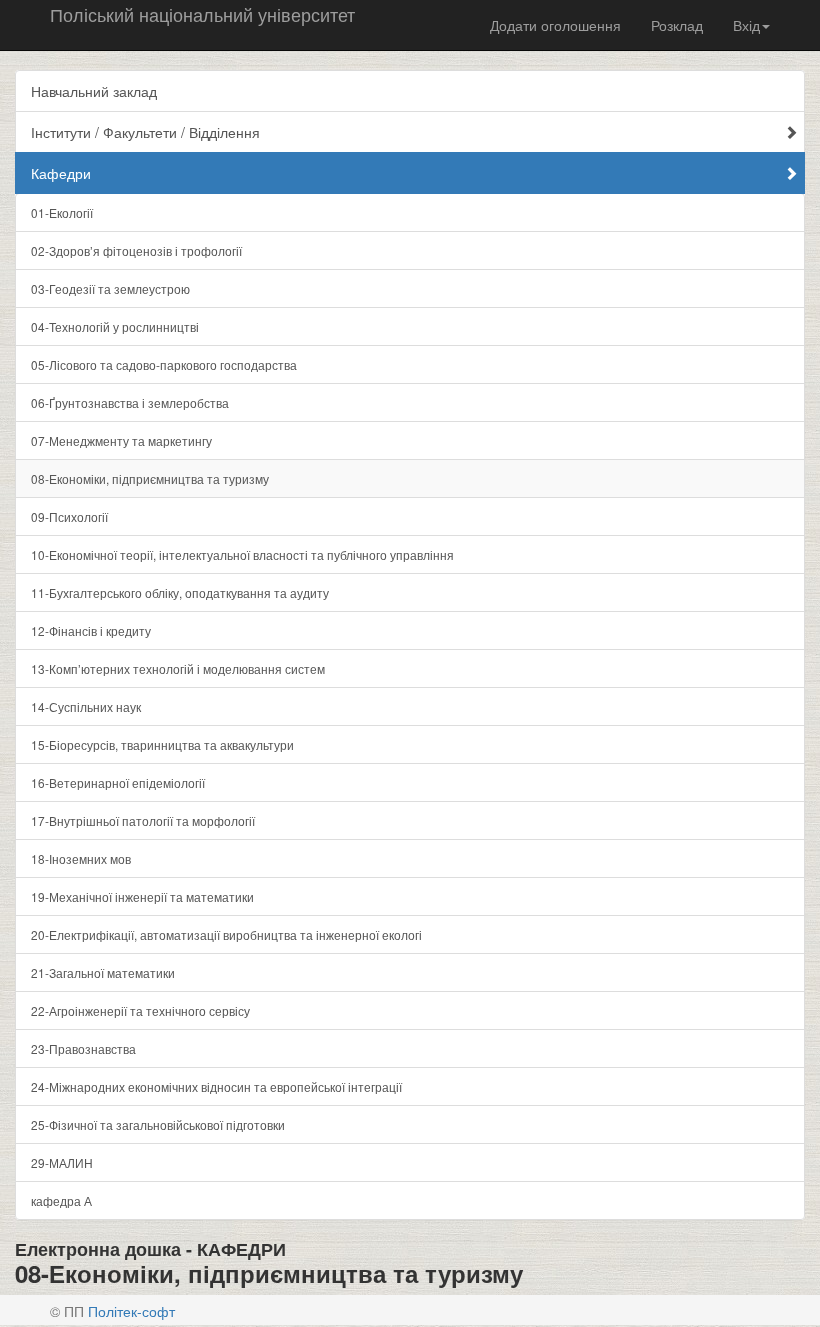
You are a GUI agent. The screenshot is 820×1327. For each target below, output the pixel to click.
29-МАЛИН (62, 1162)
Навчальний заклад (94, 91)
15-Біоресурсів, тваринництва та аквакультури (162, 744)
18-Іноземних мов (81, 858)
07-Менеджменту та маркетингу (121, 440)
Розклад (677, 25)
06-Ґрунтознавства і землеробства (130, 402)
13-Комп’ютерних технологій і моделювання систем (178, 668)
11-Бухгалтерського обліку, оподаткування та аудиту (180, 592)
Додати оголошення (555, 25)
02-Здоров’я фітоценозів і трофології (136, 250)
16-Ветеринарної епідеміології (118, 782)
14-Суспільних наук (86, 706)
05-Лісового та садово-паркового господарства (164, 364)
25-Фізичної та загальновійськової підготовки (158, 1124)
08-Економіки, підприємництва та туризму (150, 478)
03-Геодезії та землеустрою (110, 288)
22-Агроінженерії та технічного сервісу (140, 1010)
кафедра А (61, 1200)
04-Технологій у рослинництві (115, 326)
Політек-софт (131, 1311)
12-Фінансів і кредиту (91, 630)
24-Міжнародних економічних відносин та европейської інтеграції (216, 1086)
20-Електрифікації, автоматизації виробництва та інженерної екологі (226, 934)
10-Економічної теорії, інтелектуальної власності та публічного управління (242, 554)
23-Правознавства (83, 1048)
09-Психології (69, 516)
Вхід (746, 25)
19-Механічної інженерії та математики (142, 896)
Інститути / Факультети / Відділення (145, 132)
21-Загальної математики (103, 972)
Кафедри (61, 173)
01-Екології (62, 212)
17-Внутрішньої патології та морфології (143, 820)
